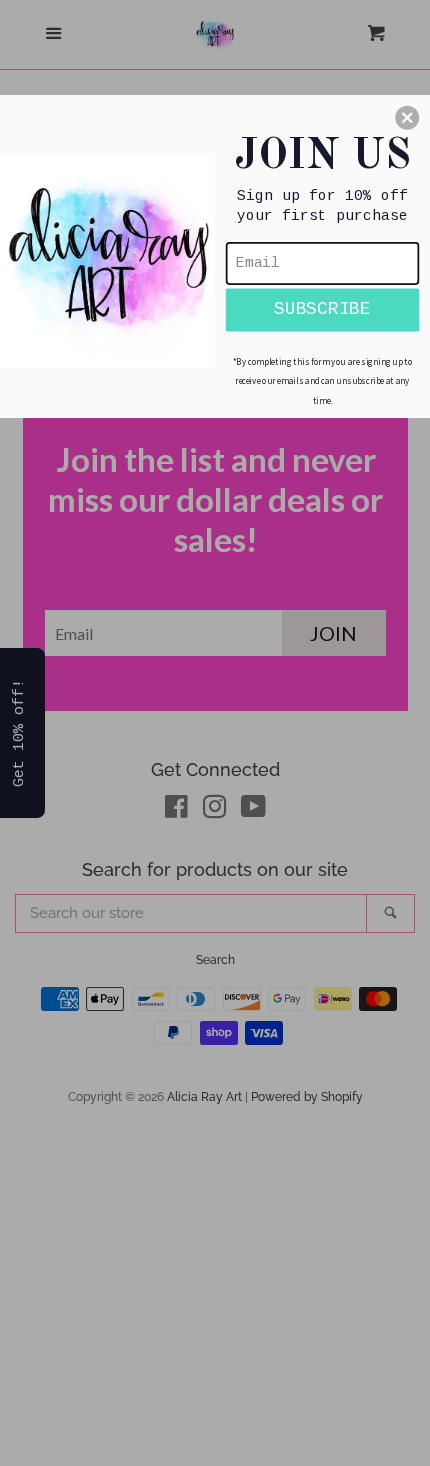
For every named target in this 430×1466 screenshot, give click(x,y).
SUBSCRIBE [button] (322, 308)
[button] (407, 117)
